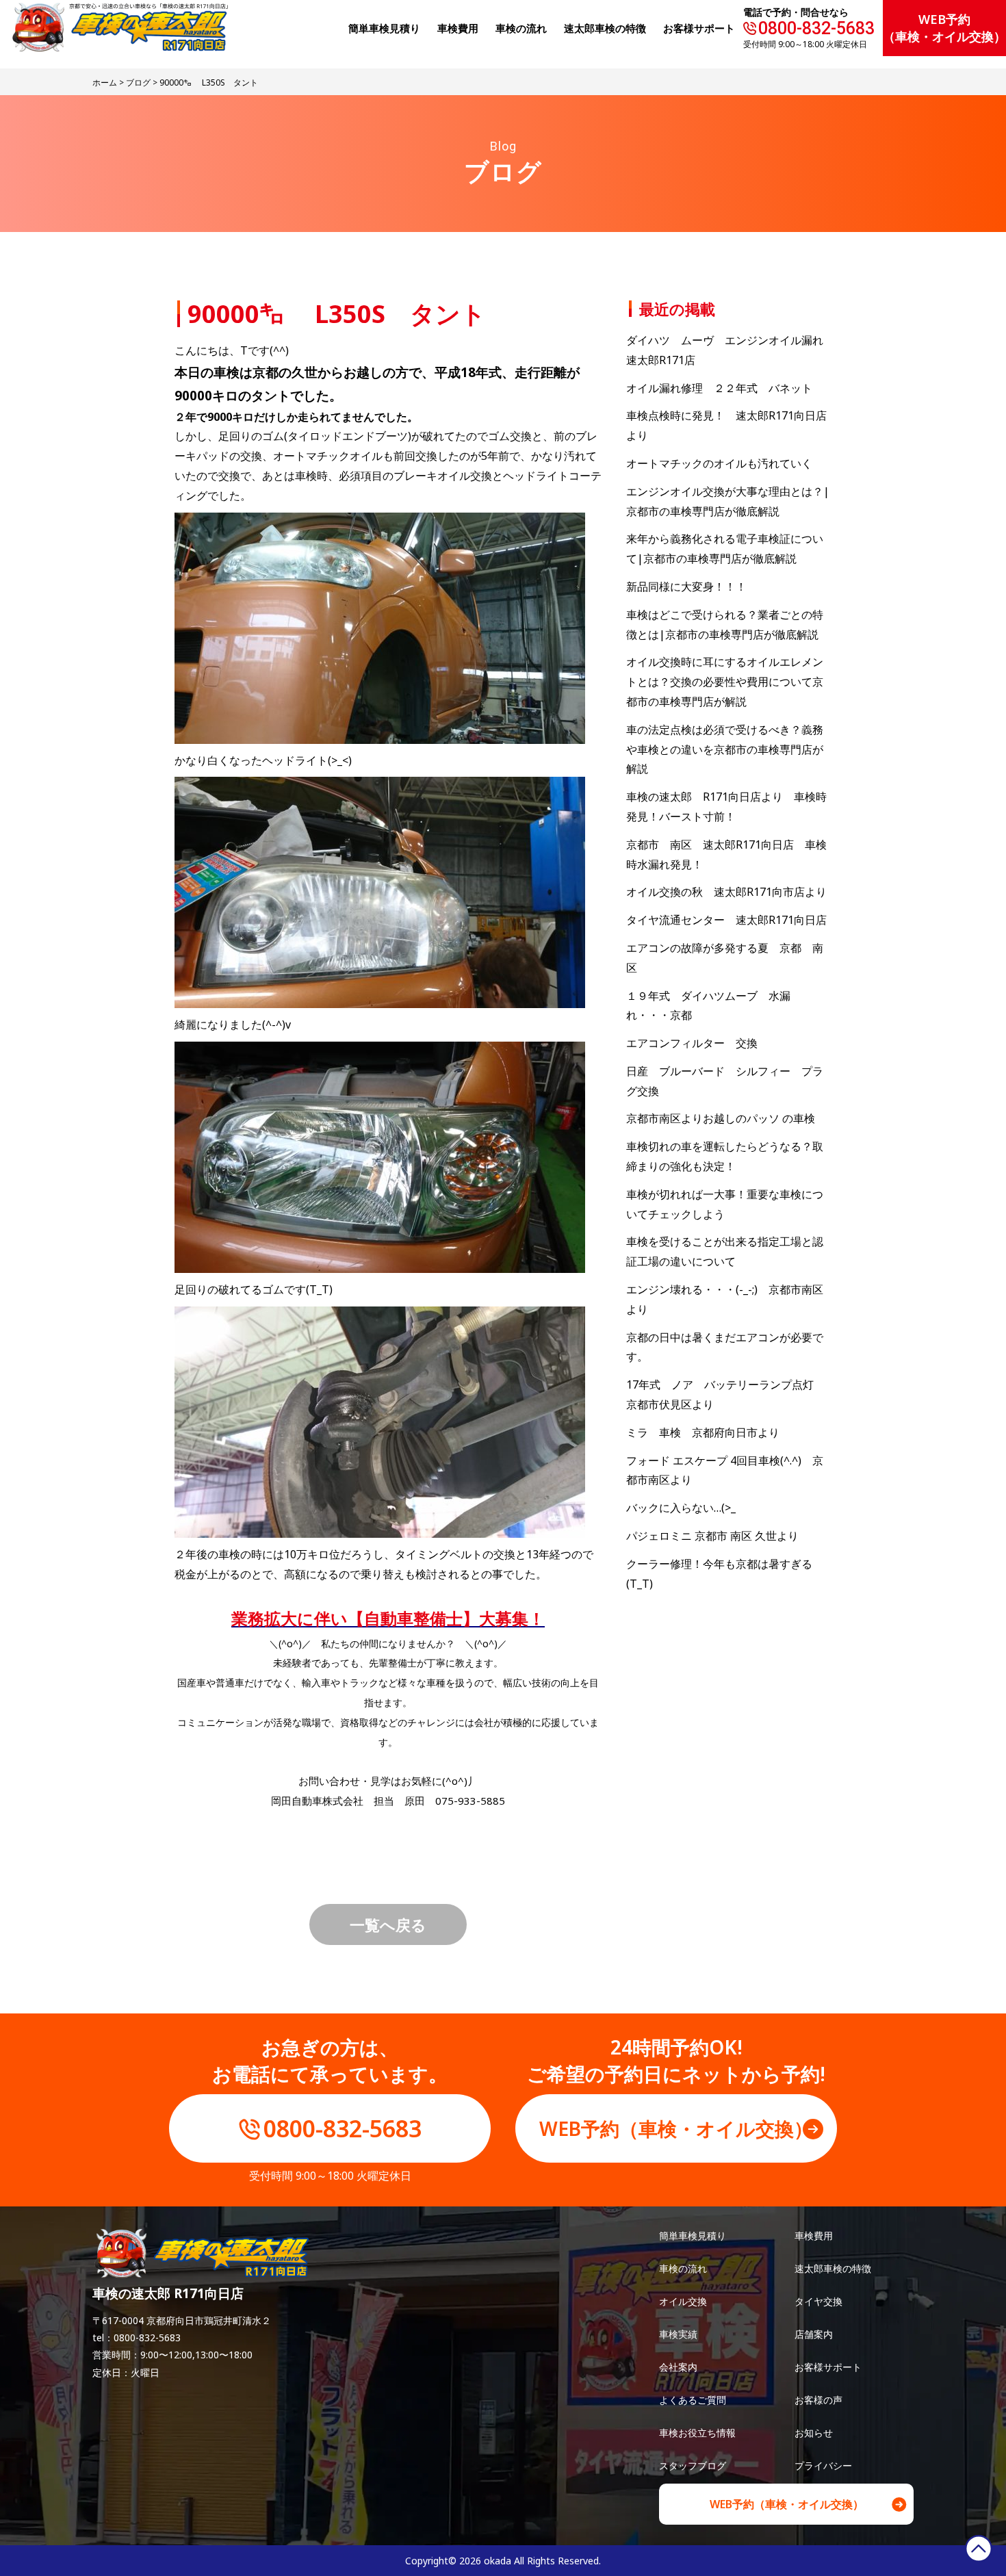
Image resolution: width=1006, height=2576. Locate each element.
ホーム (105, 82)
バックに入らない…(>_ (681, 1508)
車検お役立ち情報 (697, 2433)
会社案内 (678, 2367)
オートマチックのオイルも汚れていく (719, 463)
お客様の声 (818, 2400)
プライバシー (823, 2465)
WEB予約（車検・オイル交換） (944, 28)
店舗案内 (814, 2334)
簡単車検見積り (384, 28)
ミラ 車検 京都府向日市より (703, 1432)
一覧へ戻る (388, 1924)
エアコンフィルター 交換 (692, 1043)
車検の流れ (683, 2268)
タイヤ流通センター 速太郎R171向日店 (726, 920)
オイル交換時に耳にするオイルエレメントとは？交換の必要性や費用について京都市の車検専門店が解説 (725, 682)
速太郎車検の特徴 (833, 2268)
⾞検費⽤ (458, 28)
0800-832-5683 (816, 28)
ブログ (138, 82)
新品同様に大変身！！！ (686, 587)
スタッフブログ (693, 2465)
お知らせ (814, 2433)
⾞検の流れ (521, 28)
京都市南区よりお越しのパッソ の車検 (726, 1118)
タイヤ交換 (818, 2301)
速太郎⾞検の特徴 (605, 28)
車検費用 (814, 2236)
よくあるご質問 (693, 2400)
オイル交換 (683, 2301)
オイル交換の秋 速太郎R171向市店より (726, 892)
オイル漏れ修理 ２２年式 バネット (719, 388)
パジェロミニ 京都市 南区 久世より (712, 1536)
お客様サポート (699, 28)
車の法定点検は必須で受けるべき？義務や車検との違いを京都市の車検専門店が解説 (725, 749)
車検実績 (678, 2334)
